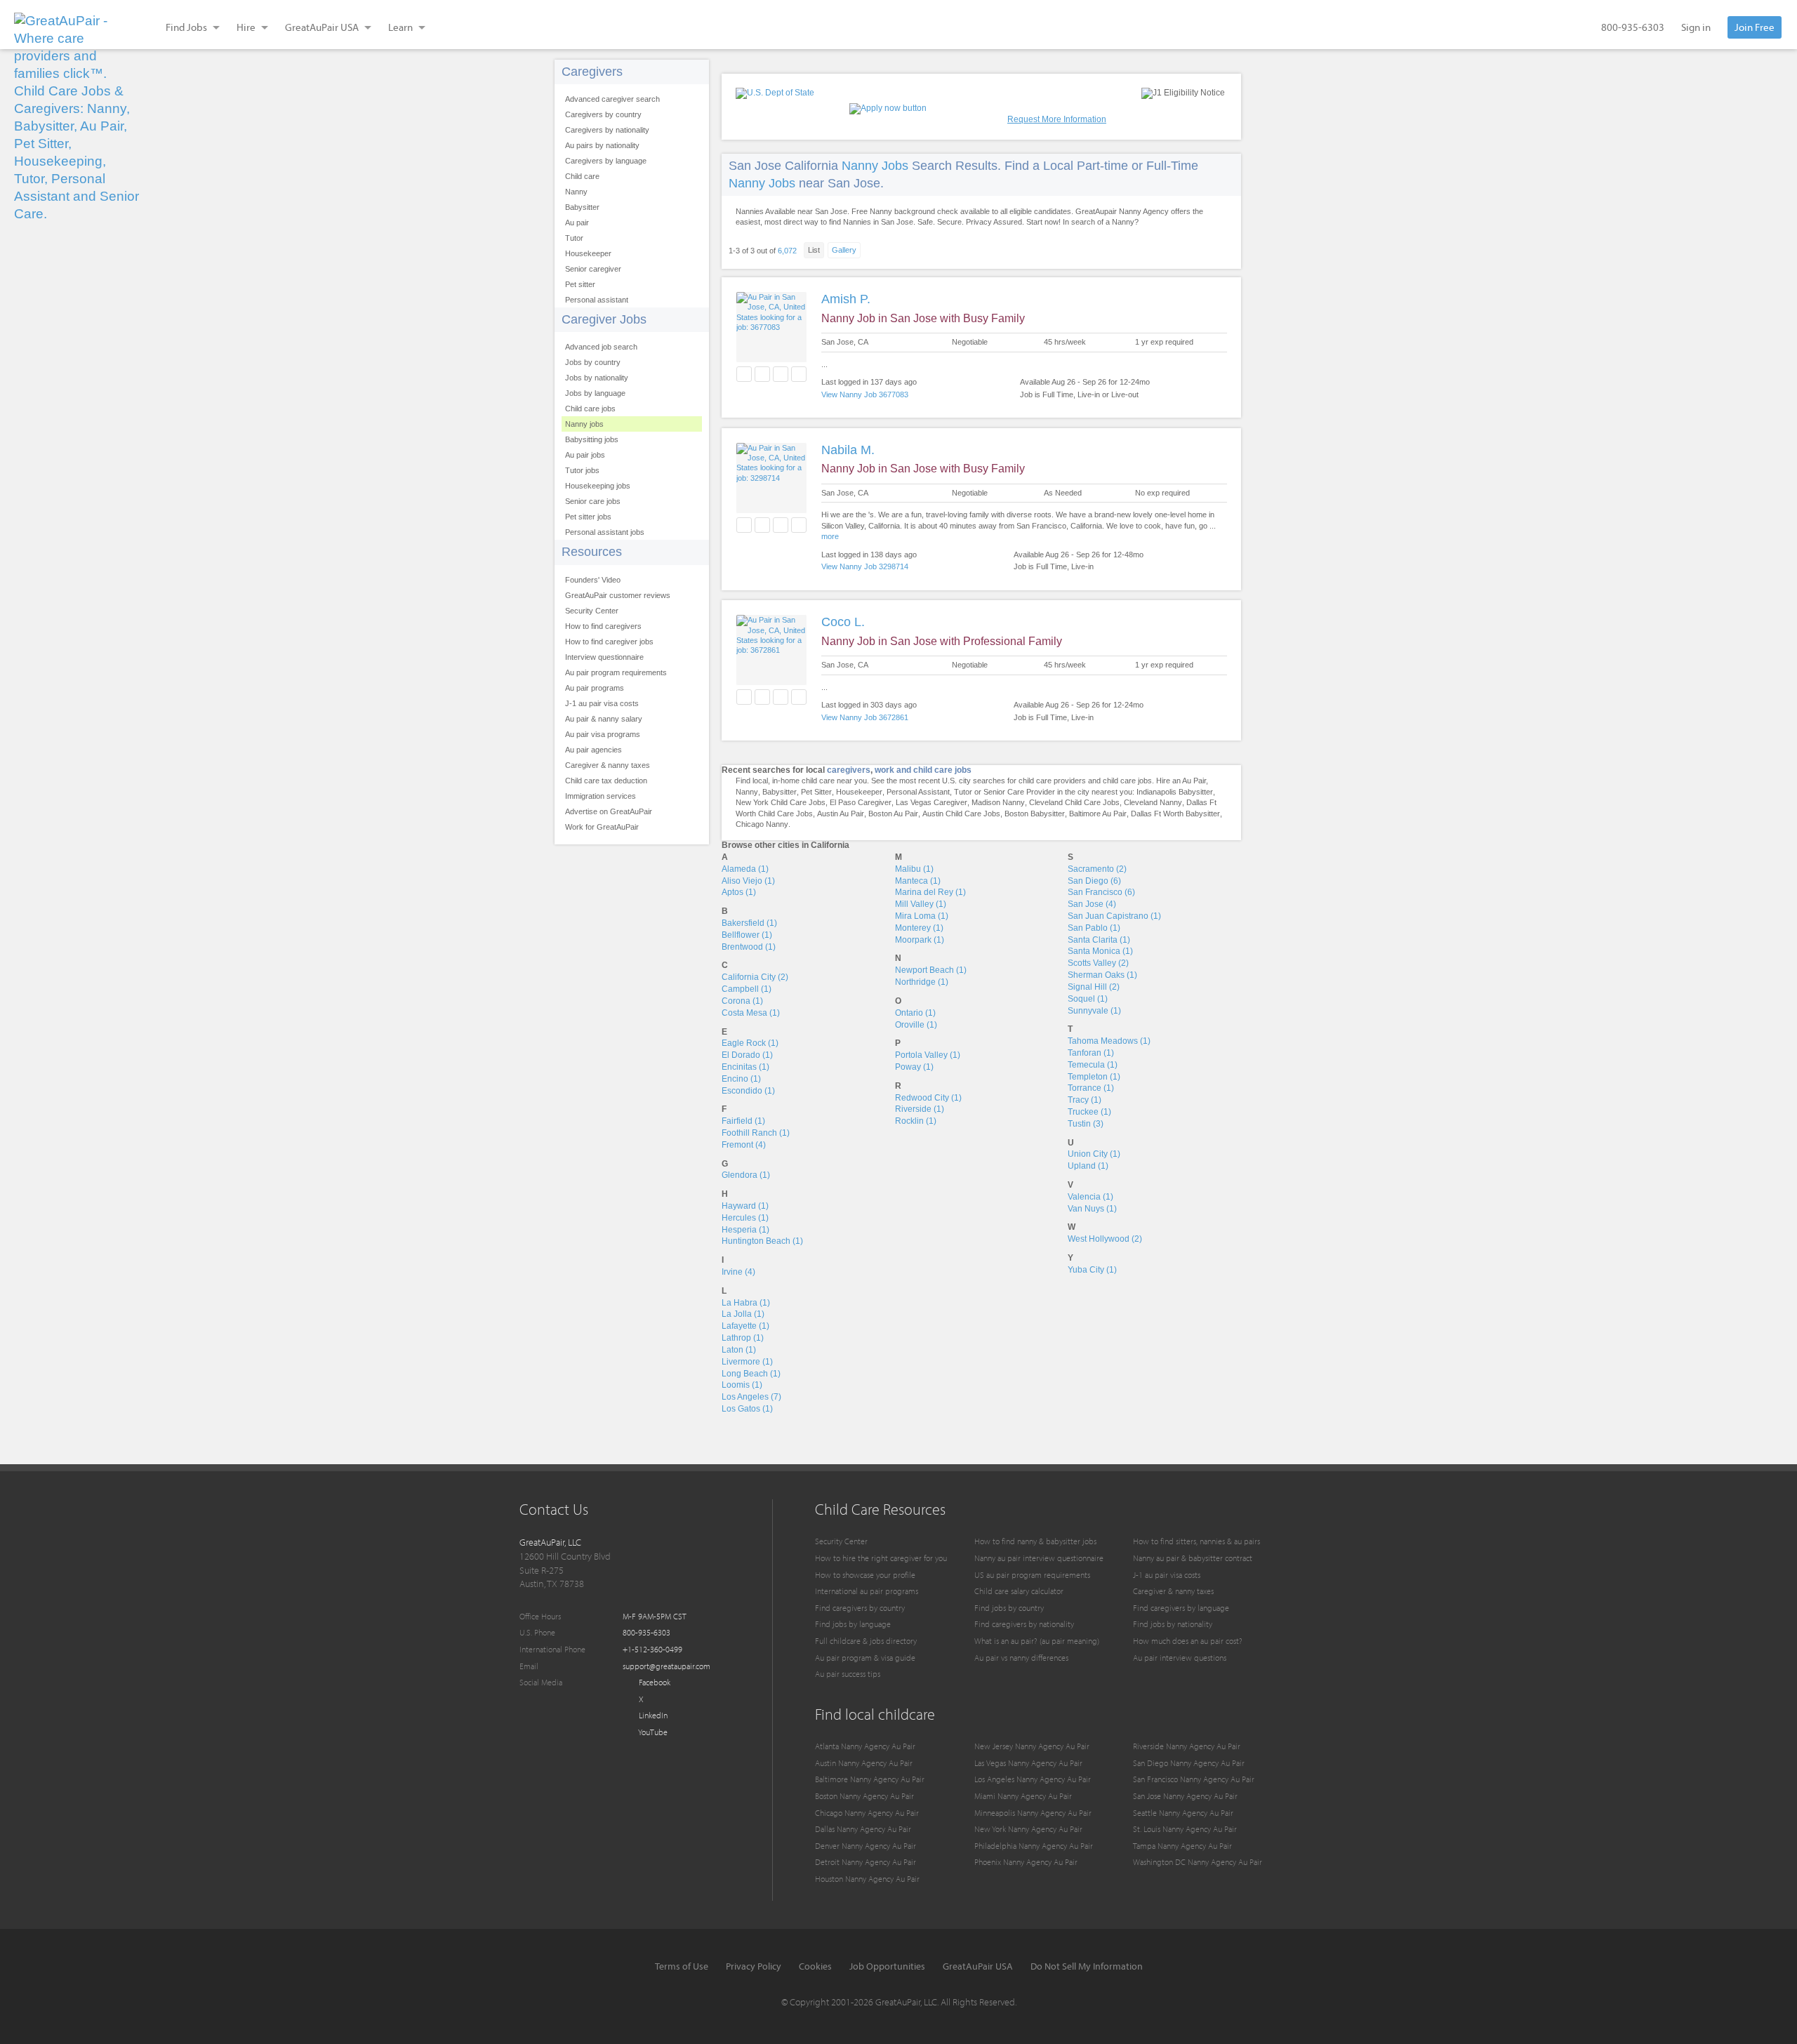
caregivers (849, 770)
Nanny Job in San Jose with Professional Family (942, 641)
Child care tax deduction (606, 781)
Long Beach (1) (751, 1374)
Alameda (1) (745, 869)
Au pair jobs (585, 455)
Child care (582, 176)
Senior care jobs (593, 501)
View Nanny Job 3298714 (865, 566)
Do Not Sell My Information (1087, 1966)
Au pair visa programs (603, 734)
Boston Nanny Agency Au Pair (864, 1796)
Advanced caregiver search (612, 99)
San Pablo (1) (1094, 928)
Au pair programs (595, 688)
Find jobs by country (1009, 1608)
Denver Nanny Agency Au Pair (866, 1846)
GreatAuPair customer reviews (618, 595)
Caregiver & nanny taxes (608, 765)
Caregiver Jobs (604, 319)
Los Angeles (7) (751, 1397)
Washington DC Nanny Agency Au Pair (1198, 1862)
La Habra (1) (746, 1303)
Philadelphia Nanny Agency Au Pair (1034, 1846)
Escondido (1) (748, 1091)
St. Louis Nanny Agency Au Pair (1185, 1829)
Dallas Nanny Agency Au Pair (863, 1829)
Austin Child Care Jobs (961, 814)
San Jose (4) (1092, 904)
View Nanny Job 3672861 (865, 717)
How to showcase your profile (865, 1575)
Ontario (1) (915, 1013)
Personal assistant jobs (605, 532)
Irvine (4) (738, 1272)
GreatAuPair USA (978, 1966)
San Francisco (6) (1101, 892)
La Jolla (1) (743, 1314)
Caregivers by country (603, 114)
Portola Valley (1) (928, 1055)
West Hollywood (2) (1105, 1239)
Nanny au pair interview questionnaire (1039, 1558)
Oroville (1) (916, 1025)
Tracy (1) (1085, 1100)
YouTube (652, 1732)
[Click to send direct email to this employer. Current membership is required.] (762, 374)
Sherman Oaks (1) (1102, 975)
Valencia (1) (1090, 1197)
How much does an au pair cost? (1188, 1641)
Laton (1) (739, 1350)
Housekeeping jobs (598, 486)
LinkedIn (652, 1715)
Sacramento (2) (1097, 869)
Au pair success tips (848, 1674)
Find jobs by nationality (1173, 1624)
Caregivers (592, 72)
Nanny (576, 192)
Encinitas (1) (745, 1067)
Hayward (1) (745, 1206)
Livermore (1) (747, 1362)
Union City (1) (1094, 1154)
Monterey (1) (919, 928)
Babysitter (582, 207)
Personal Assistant (918, 792)
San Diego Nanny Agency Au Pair (1189, 1763)
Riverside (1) (920, 1109)
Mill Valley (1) (921, 904)
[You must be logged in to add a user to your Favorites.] (744, 374)
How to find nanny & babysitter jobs (1035, 1541)
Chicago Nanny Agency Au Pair (867, 1813)
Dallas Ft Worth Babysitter (1175, 814)
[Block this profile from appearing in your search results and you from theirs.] (799, 374)
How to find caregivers (603, 626)
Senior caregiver (593, 269)
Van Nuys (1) (1092, 1209)
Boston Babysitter (1035, 814)
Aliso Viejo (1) (748, 881)
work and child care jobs (923, 770)
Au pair (577, 223)
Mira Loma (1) (922, 916)
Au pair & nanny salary (604, 719)
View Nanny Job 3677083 (865, 394)
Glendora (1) (746, 1175)
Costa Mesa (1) (751, 1013)
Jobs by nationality (597, 378)
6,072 (787, 251)
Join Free (1755, 27)
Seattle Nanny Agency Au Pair (1183, 1813)
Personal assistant (597, 300)
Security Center (592, 611)
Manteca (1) (918, 881)
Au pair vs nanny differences (1021, 1658)
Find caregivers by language (1181, 1608)
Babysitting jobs (592, 439)
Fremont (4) (744, 1145)
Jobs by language (595, 393)
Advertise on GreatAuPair (609, 811)
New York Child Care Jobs (781, 802)
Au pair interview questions (1180, 1658)
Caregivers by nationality (607, 130)
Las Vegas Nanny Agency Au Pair (1028, 1763)
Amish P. (846, 299)
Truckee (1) (1089, 1112)
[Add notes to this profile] (781, 374)
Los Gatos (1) (747, 1409)
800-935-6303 (1633, 27)
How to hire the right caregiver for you (881, 1558)
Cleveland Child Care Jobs (1074, 802)
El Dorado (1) (747, 1055)
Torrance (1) (1091, 1088)
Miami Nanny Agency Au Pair (1023, 1796)
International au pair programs (867, 1591)
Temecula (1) (1093, 1065)
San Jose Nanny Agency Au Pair (1185, 1796)
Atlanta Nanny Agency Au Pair (865, 1746)
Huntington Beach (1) (762, 1241)
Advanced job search (601, 347)
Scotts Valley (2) (1098, 963)
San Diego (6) (1094, 881)
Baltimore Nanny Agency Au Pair (870, 1779)
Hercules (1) (745, 1218)
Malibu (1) (914, 869)
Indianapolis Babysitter (1175, 792)
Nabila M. (848, 450)
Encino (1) (741, 1079)
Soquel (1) (1088, 999)
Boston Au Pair (893, 814)
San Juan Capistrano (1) (1114, 916)
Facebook (654, 1682)
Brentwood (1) (749, 947)
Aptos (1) (739, 892)
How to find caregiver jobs (609, 642)
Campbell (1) (747, 989)
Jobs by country (593, 362)
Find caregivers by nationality (1024, 1624)
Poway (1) (914, 1067)
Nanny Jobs (875, 166)
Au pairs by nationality (602, 145)
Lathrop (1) (743, 1338)
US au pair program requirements (1032, 1575)
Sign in (1696, 27)
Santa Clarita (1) (1099, 940)
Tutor (574, 238)
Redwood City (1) (928, 1098)
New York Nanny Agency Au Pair (1028, 1829)
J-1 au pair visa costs (602, 703)
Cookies (815, 1966)
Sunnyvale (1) (1094, 1011)
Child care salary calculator (1019, 1591)
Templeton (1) (1094, 1077)
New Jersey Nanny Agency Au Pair (1032, 1746)
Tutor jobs (582, 470)
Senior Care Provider (1019, 792)
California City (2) (755, 977)
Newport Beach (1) (931, 970)
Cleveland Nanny (1153, 802)
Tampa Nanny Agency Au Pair (1182, 1846)
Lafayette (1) (745, 1326)
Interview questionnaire (604, 657)
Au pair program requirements (616, 672)
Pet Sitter (816, 792)
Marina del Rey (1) (930, 892)
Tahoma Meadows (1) (1109, 1041)
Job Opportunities (887, 1966)
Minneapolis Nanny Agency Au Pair (1033, 1813)
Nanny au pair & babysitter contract (1193, 1558)
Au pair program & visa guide (865, 1658)
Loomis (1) (742, 1385)
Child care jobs (590, 409)
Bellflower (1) (747, 935)
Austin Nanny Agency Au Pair (864, 1763)
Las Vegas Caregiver (931, 802)
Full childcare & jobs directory (866, 1641)
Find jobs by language (853, 1624)
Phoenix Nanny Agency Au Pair (1026, 1862)
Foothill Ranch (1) (756, 1133)
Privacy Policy (754, 1966)
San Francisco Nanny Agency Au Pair (1194, 1779)
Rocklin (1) (916, 1121)
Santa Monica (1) (1100, 951)
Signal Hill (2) (1094, 987)
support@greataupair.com (667, 1666)
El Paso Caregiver (861, 802)
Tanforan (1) (1091, 1053)
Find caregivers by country (860, 1608)
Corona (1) (742, 1001)
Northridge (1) (922, 982)
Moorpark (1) (920, 940)
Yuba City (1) (1092, 1270)
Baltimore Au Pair (1098, 814)
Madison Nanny (998, 802)
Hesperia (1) (745, 1230)
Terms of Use (682, 1966)
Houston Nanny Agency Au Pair (867, 1879)
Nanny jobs (584, 424)
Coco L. (843, 622)
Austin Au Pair (841, 814)
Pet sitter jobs (588, 517)
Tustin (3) (1086, 1124)
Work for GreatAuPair (602, 827)
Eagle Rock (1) (750, 1043)
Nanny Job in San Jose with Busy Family (923, 318)
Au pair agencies (594, 750)
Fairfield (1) (743, 1121)
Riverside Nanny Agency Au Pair (1187, 1746)
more (830, 536)
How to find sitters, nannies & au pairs (1196, 1541)
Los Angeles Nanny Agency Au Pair (1033, 1779)
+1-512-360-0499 (652, 1649)
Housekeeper (588, 253)
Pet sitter (580, 284)
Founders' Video (593, 580)
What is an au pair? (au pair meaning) (1037, 1641)
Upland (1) (1088, 1166)
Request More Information (1057, 119)
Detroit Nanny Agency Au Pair (866, 1862)
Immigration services (601, 796)
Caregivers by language (606, 161)
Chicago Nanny (762, 824)
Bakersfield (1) (749, 923)
